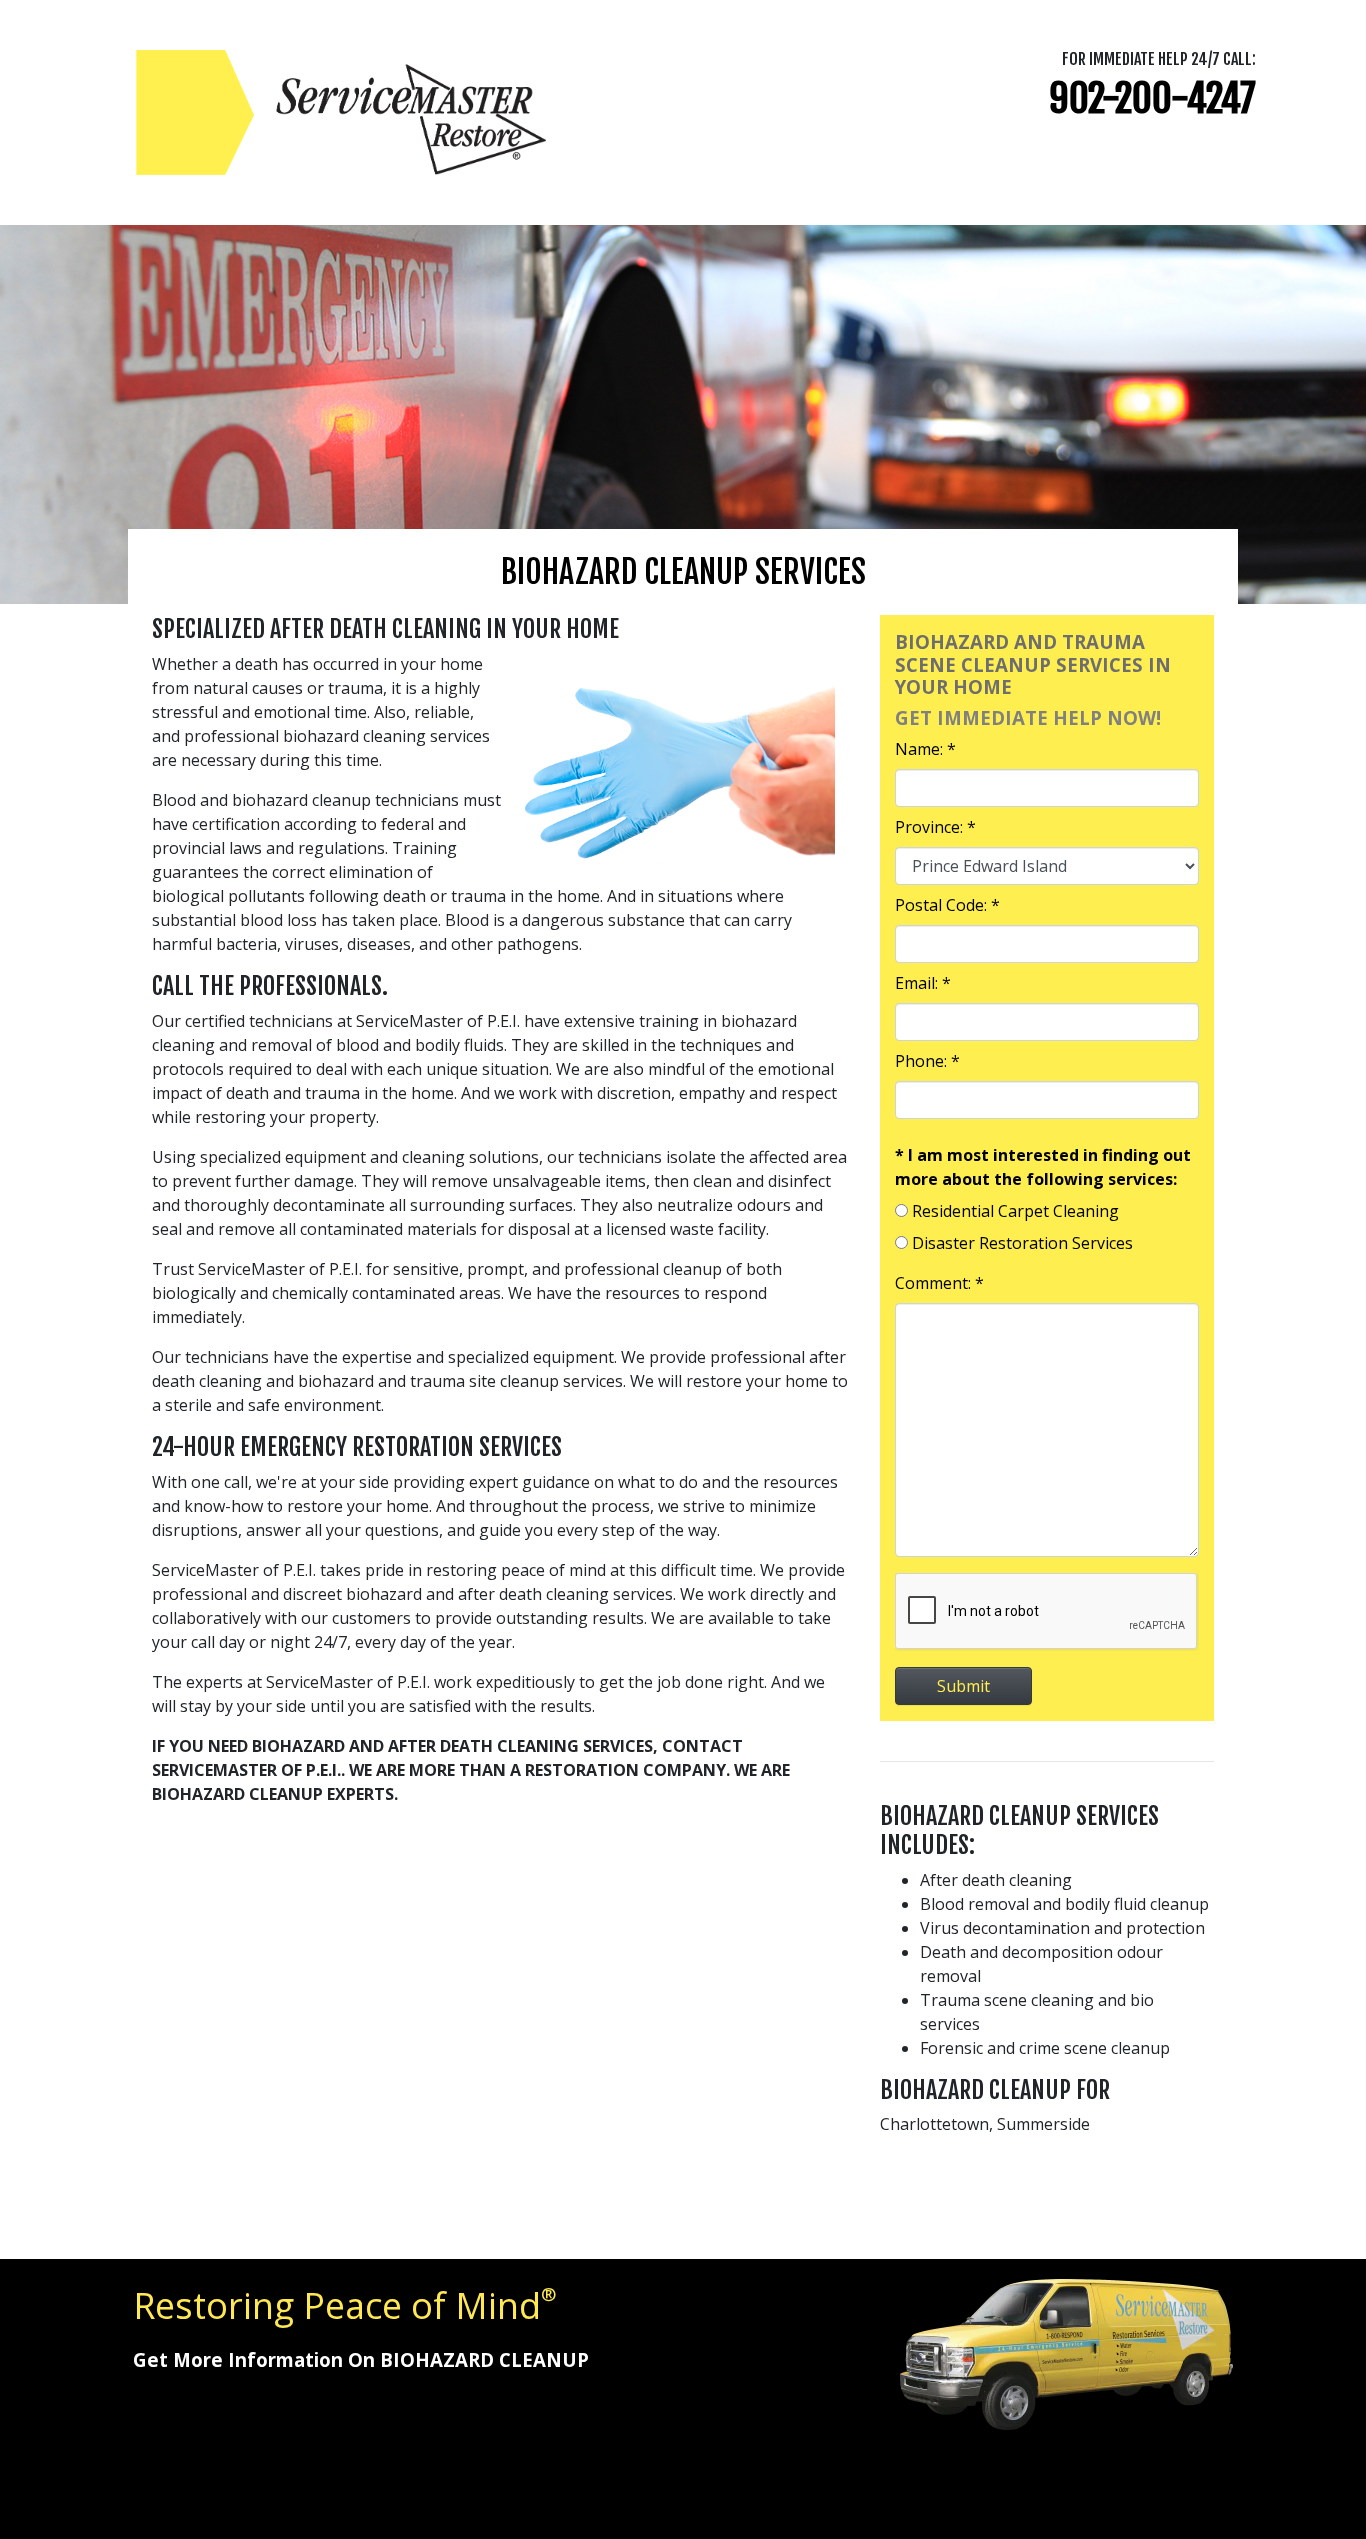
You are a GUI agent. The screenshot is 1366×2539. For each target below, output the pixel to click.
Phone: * (927, 1061)
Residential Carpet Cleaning (1015, 1211)
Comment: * (939, 1283)
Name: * (925, 749)
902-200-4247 (1152, 98)
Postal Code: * (947, 905)
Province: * (935, 827)
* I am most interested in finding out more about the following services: (1043, 1167)
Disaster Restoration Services (1022, 1243)
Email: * (923, 983)
